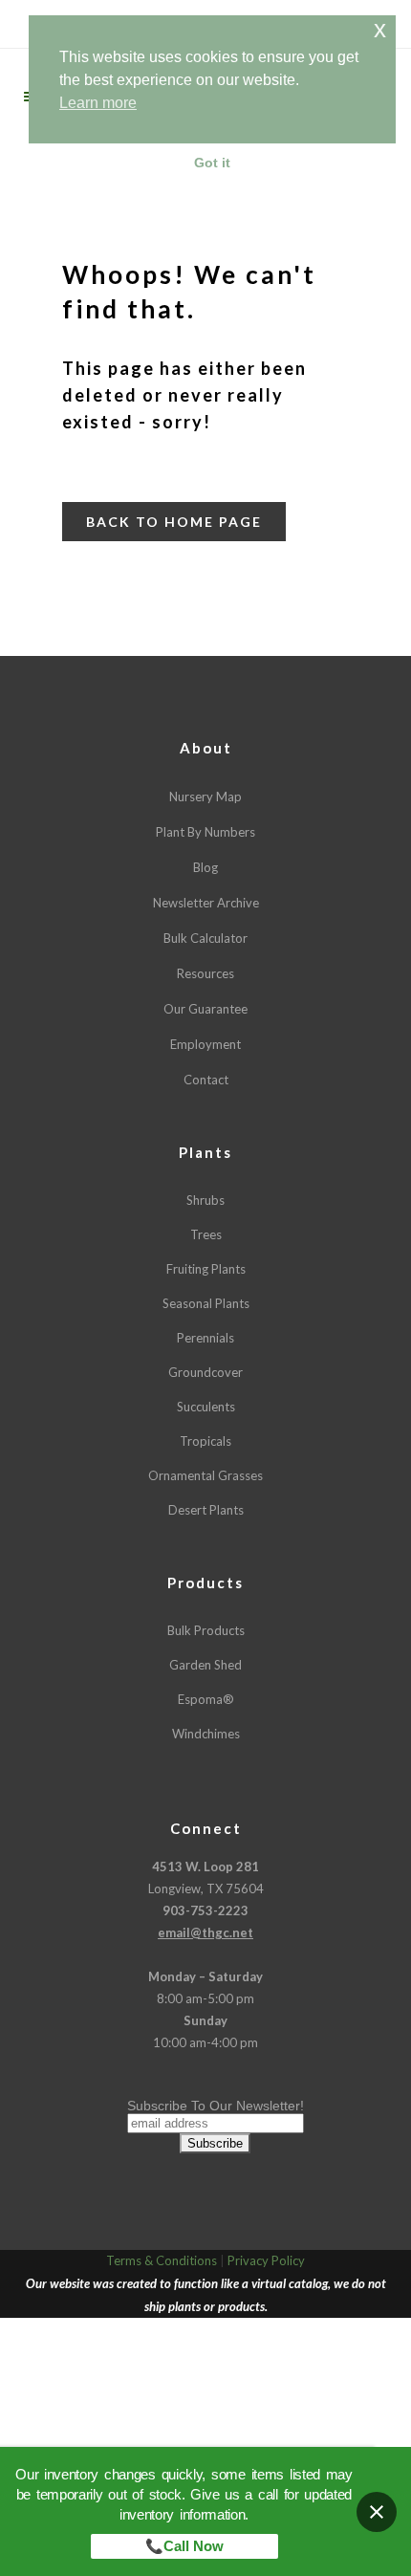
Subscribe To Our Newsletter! (216, 2106)
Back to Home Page (174, 522)
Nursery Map (205, 797)
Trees (206, 1234)
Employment (205, 1044)
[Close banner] (377, 2512)
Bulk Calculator (205, 938)
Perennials (205, 1338)
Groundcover (205, 1372)
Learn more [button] (98, 103)
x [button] (380, 29)
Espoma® (206, 1699)
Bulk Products (206, 1630)
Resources (205, 973)
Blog (205, 867)
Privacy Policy (266, 2260)
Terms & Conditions (162, 2260)
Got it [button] (212, 163)
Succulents (206, 1407)
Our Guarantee (205, 1009)
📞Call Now (184, 2546)
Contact (206, 1080)
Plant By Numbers (205, 832)
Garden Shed (205, 1665)
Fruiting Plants (206, 1269)
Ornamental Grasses (205, 1475)
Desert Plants (206, 1510)
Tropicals (205, 1441)
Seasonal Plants (206, 1303)
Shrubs (205, 1200)
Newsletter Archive (206, 903)
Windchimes (206, 1734)
